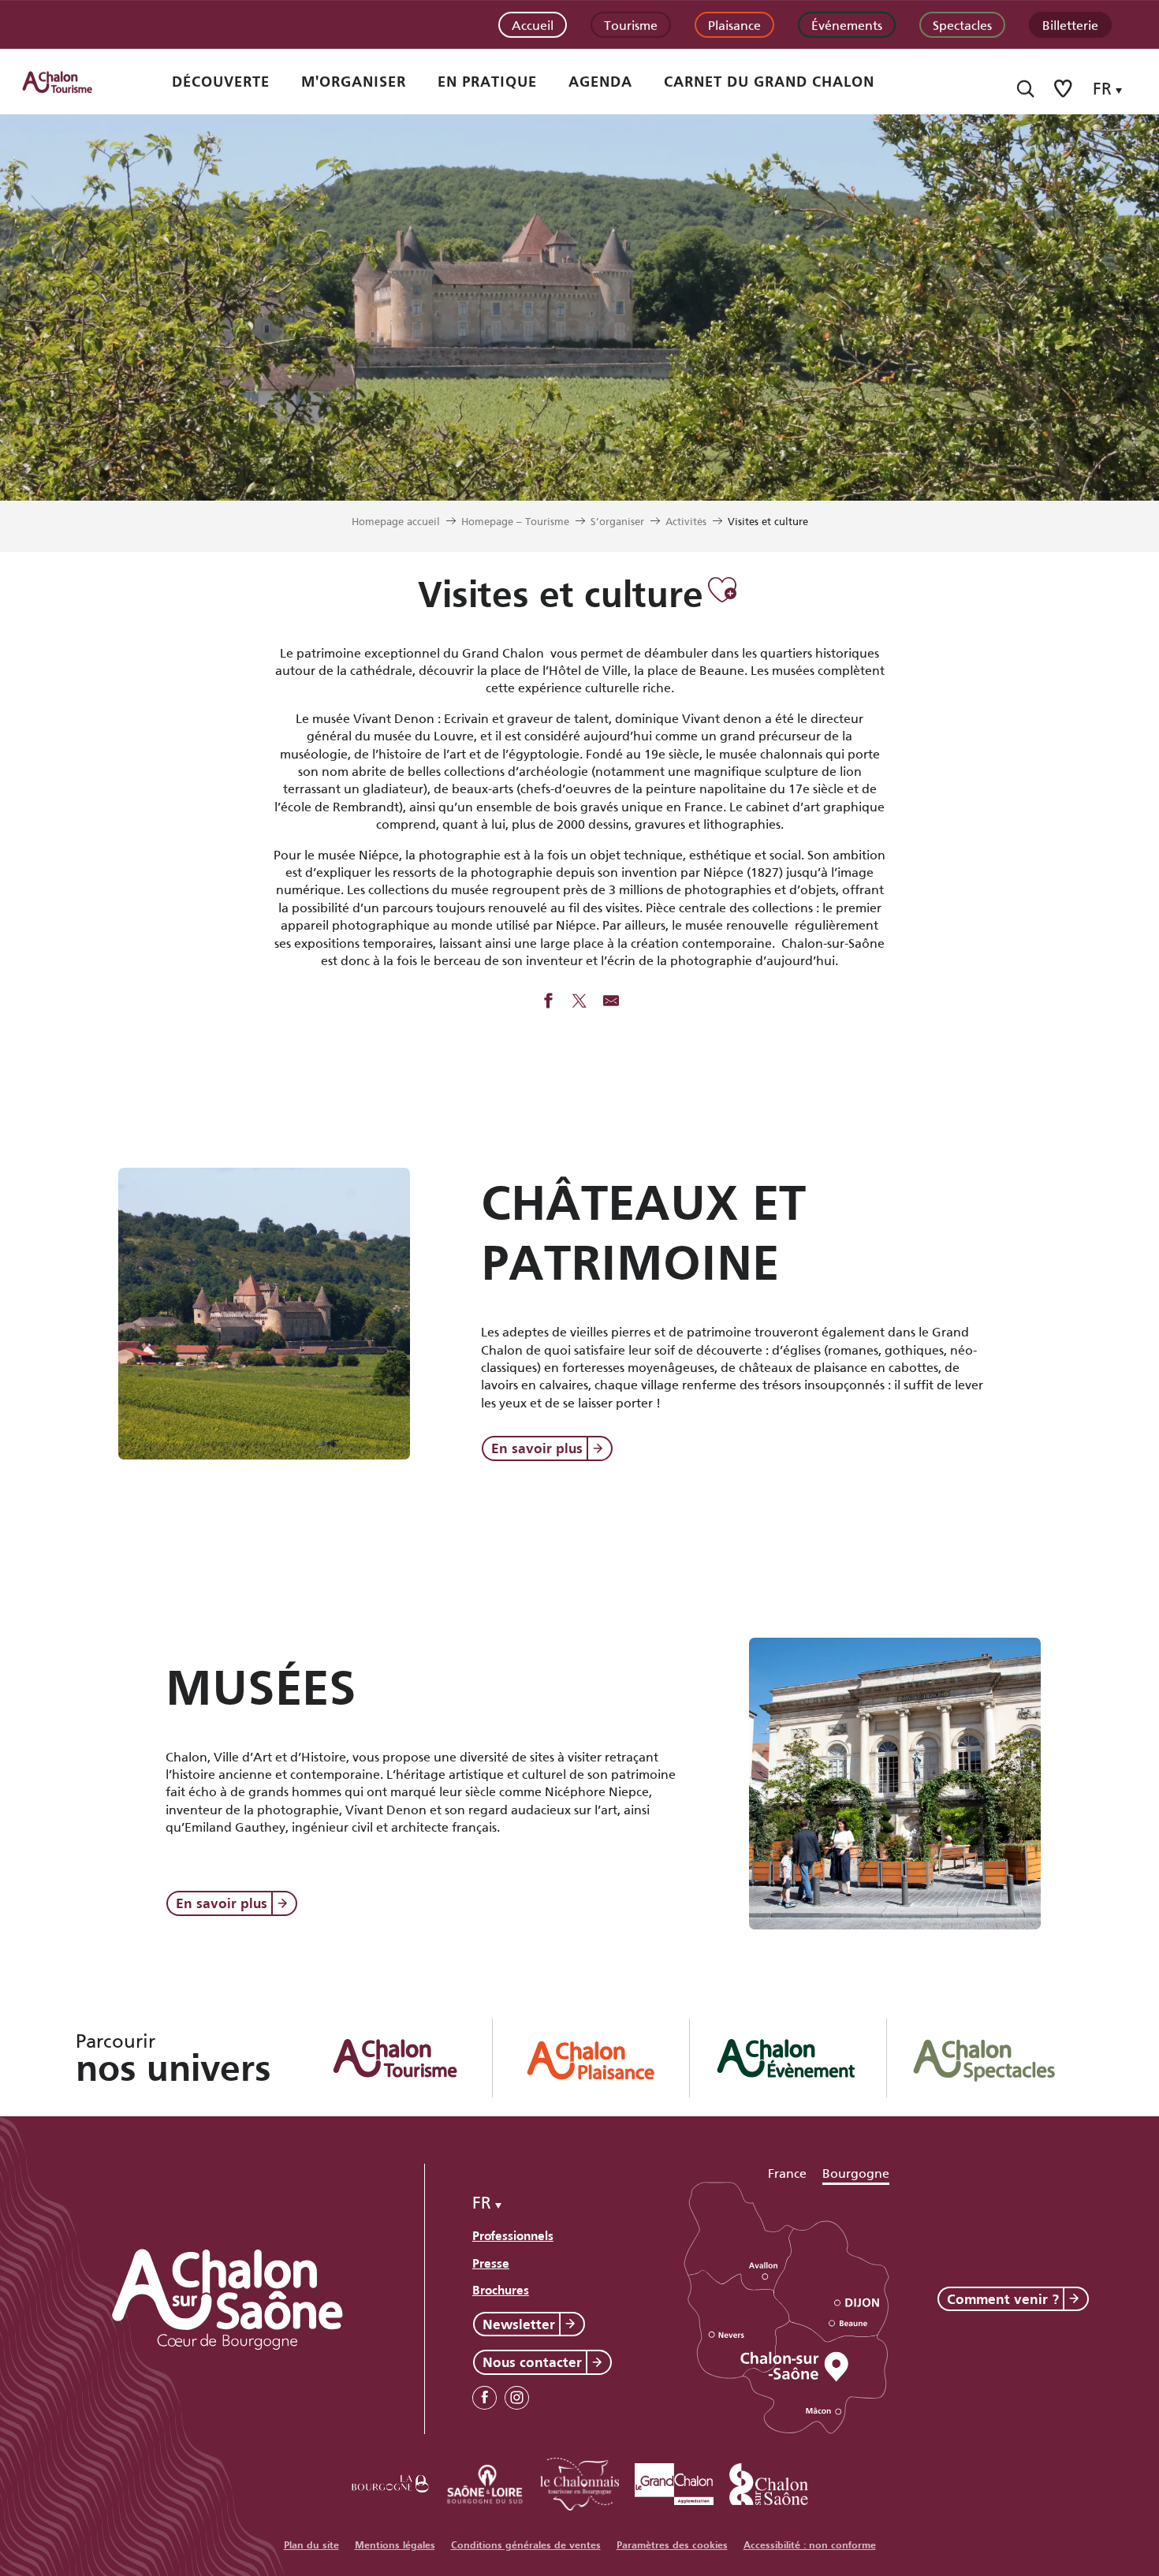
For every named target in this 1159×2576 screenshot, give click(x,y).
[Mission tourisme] (485, 2481)
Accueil (533, 24)
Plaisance (734, 24)
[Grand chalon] (674, 2481)
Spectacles (962, 24)
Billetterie (1070, 24)
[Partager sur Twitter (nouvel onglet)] (579, 1002)
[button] (1025, 89)
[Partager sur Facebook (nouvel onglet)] (548, 1002)
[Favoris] (1064, 89)
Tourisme (631, 24)
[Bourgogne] (390, 2481)
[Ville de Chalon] (769, 2481)
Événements (847, 24)
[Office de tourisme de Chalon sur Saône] (72, 82)
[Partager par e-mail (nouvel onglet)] (611, 1002)
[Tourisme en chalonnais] (579, 2481)
